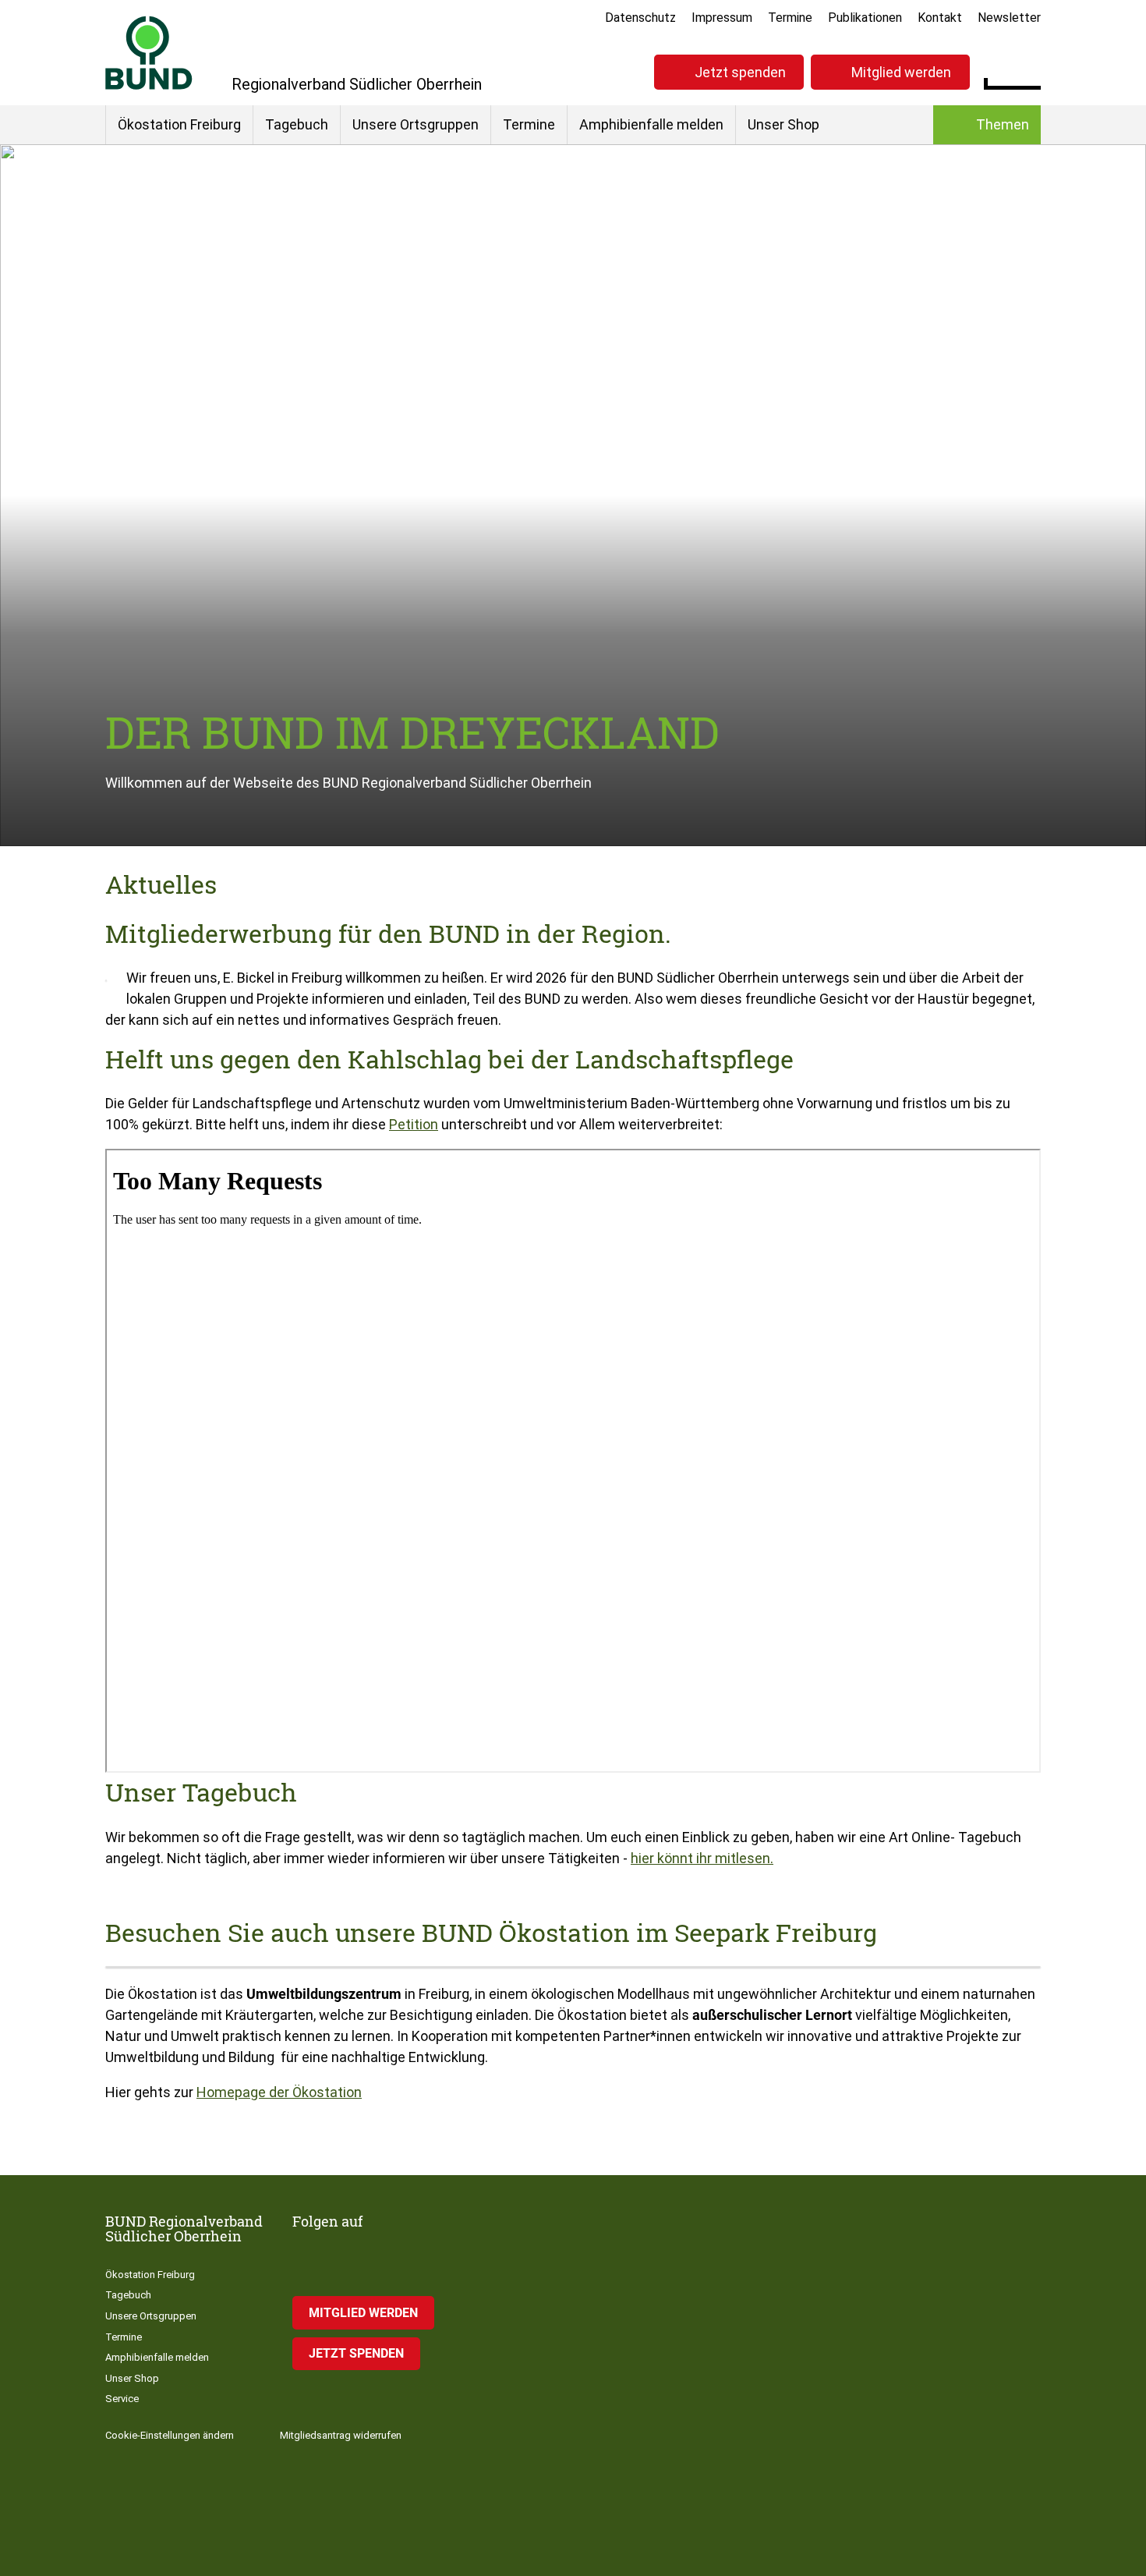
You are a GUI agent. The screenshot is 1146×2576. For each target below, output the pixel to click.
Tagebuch (297, 124)
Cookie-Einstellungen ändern (170, 2435)
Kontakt (940, 18)
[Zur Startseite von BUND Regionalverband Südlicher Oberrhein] (149, 53)
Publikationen (865, 18)
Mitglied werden (901, 72)
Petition (414, 1124)
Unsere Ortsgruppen (416, 124)
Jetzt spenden (740, 72)
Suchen (1029, 70)
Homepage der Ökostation (279, 2092)
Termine (790, 18)
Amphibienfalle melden (651, 124)
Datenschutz (640, 18)
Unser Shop (783, 124)
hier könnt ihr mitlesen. (702, 1858)
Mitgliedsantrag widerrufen (341, 2435)
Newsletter (1009, 18)
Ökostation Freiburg (179, 124)
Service (122, 2399)
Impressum (722, 18)
